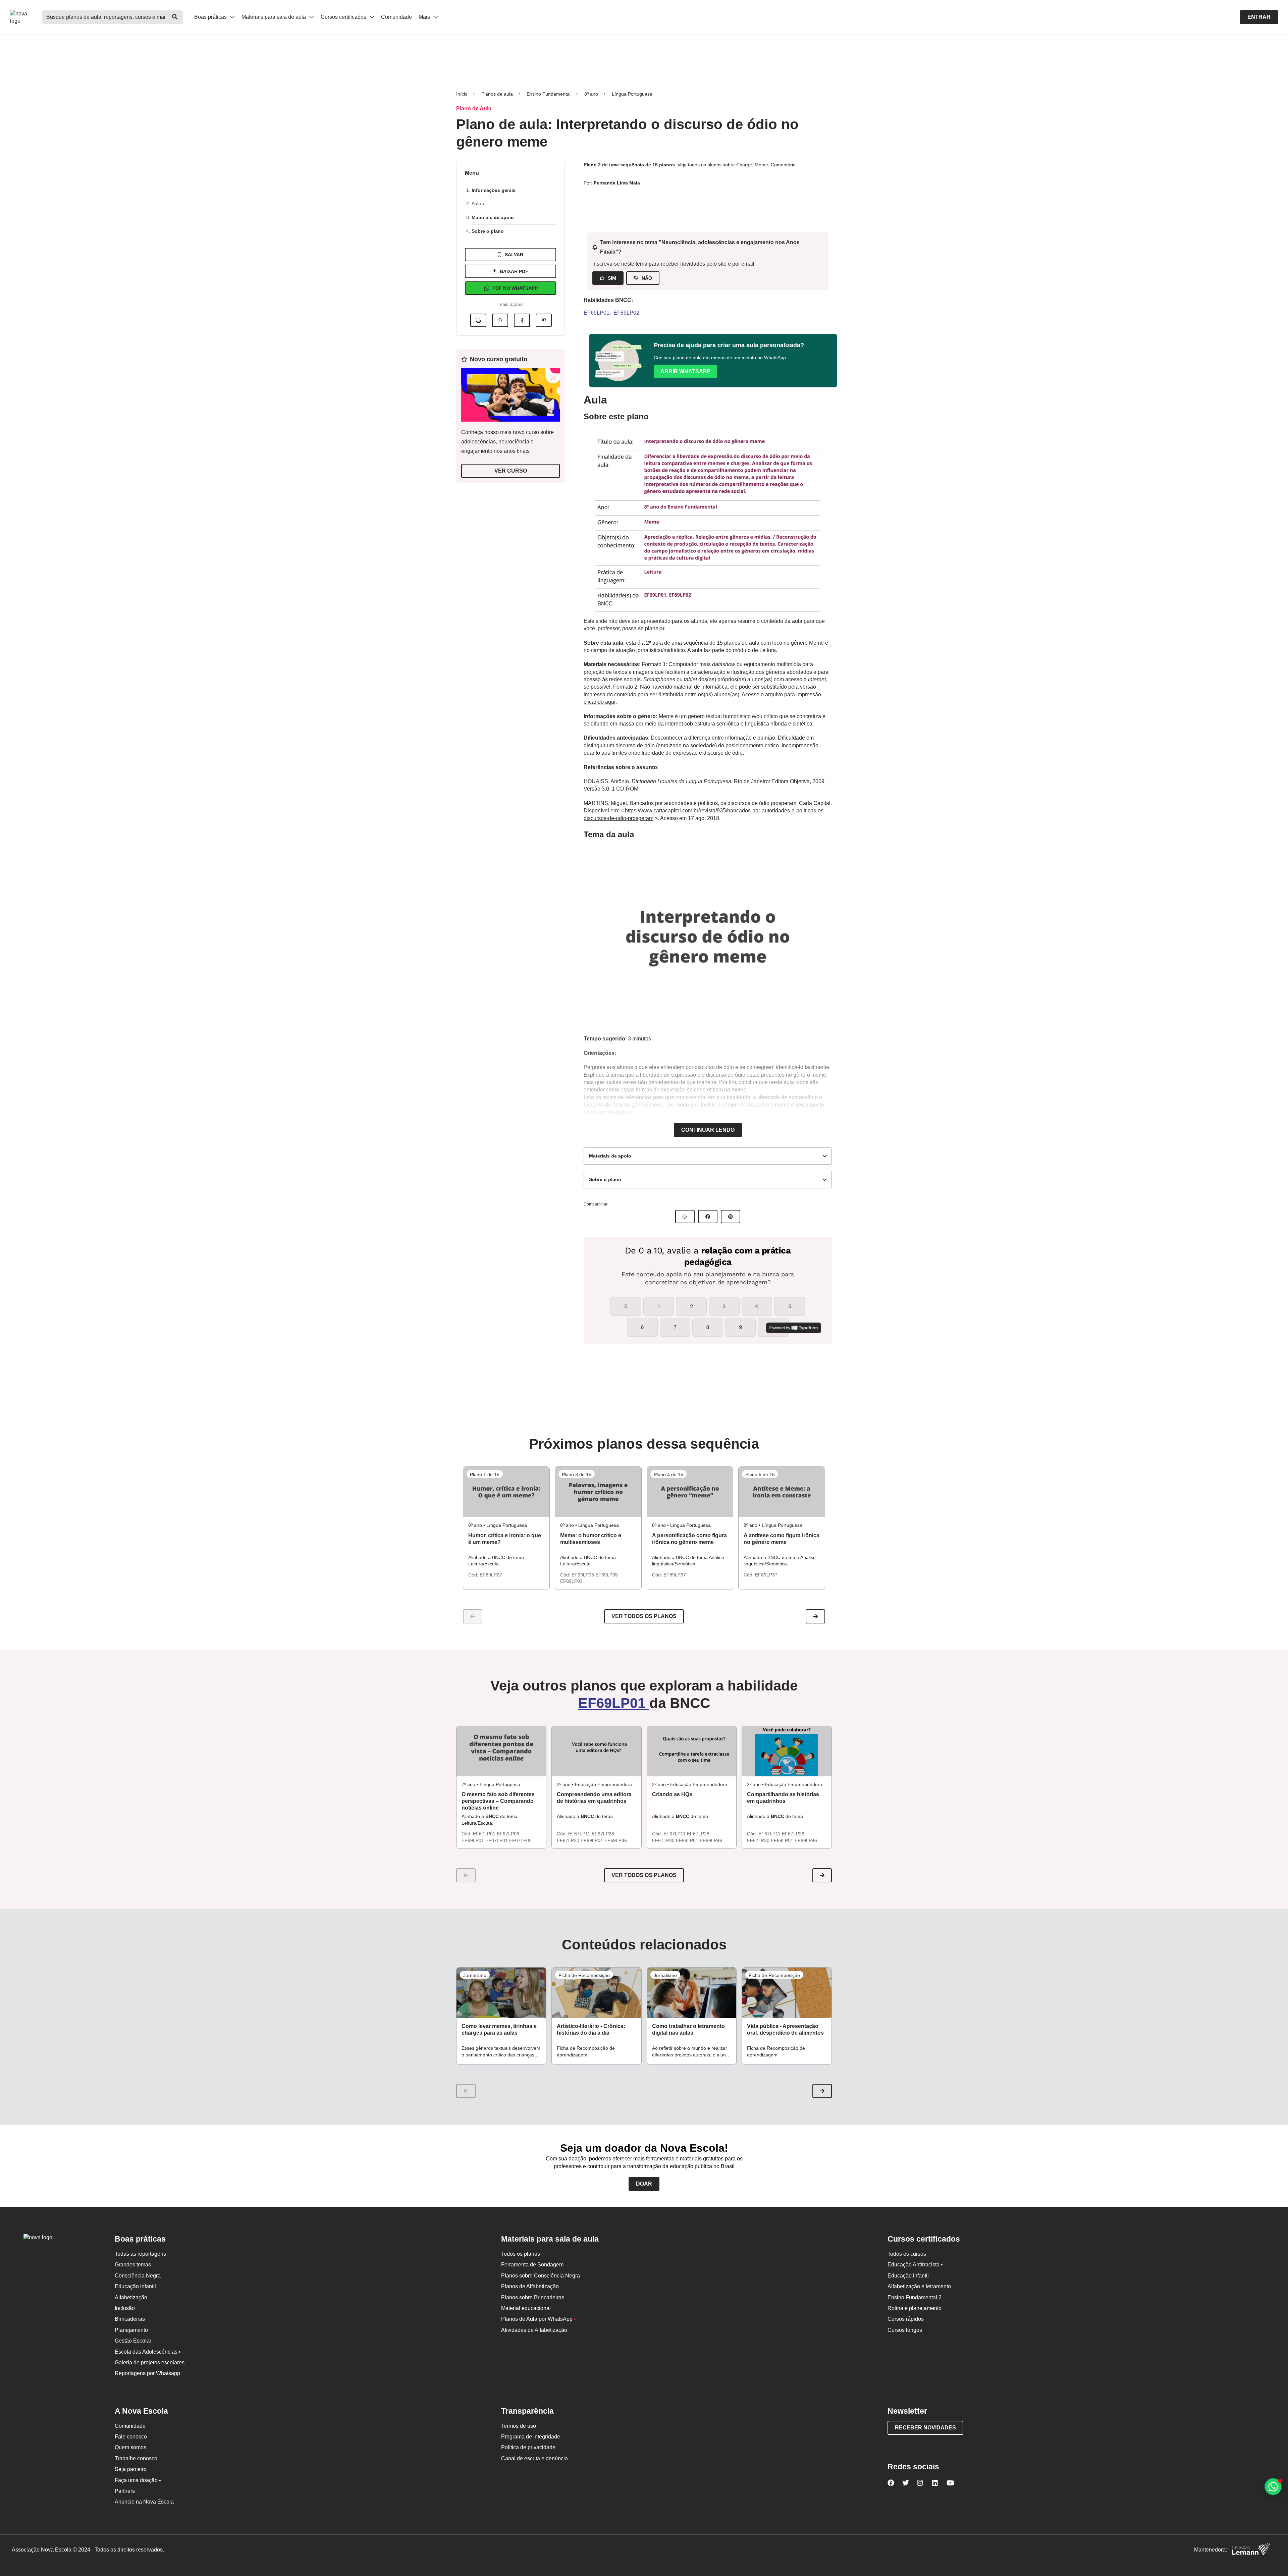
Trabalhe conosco (136, 2458)
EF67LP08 (508, 1834)
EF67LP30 (569, 1840)
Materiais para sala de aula (274, 17)
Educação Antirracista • (915, 2265)
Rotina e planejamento (915, 2308)
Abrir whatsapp (685, 371)
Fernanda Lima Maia (617, 183)
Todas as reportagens (140, 2254)
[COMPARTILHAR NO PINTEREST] (731, 1217)
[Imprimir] (478, 320)
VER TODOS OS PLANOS (644, 1875)
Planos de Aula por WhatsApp (539, 2319)
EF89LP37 (675, 1575)
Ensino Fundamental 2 (915, 2297)
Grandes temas (133, 2265)
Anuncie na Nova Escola (144, 2502)
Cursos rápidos (906, 2319)
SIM (612, 278)
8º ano (591, 94)
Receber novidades (925, 2428)
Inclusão (125, 2308)
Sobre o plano (488, 231)
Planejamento (131, 2330)
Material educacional (526, 2308)
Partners (125, 2491)
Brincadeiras (130, 2319)
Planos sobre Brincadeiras (533, 2297)
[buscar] (175, 17)
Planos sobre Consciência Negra (541, 2276)
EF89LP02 (626, 313)
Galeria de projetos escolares (150, 2363)
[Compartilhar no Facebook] (522, 320)
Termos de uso (519, 2426)
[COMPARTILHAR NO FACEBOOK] (708, 1217)
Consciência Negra (138, 2276)
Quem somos (130, 2447)
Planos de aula (497, 94)
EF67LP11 (580, 1834)
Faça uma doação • (138, 2480)
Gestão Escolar (133, 2341)
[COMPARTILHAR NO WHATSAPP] (685, 1217)
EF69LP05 (607, 1575)
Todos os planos (521, 2254)
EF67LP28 (603, 1834)
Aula (477, 204)
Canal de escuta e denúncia (534, 2458)
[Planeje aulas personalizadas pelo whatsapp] (1273, 2487)
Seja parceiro (131, 2469)
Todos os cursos (907, 2254)
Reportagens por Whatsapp (147, 2373)
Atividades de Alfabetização (534, 2330)
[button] (815, 1616)
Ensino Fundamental (549, 94)
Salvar (514, 255)
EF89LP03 (571, 1581)
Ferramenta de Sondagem (532, 2265)
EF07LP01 (497, 1840)
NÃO (647, 278)
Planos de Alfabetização (530, 2286)
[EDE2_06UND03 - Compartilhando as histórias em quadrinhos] (787, 1751)
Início (462, 94)
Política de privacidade (528, 2447)
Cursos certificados (344, 17)
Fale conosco (131, 2437)
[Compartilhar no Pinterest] (544, 320)
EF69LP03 (583, 1575)
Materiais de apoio (493, 217)
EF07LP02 (520, 1840)
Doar (644, 2184)
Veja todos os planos (700, 165)
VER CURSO (511, 471)
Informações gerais (494, 190)
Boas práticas (211, 17)
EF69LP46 (616, 1840)
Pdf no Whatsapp (515, 288)
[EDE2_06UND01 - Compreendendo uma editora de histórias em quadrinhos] (597, 1751)
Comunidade (396, 17)
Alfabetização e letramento (919, 2286)
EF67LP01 (485, 1834)
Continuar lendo (708, 1130)
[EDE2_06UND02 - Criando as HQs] (692, 1751)
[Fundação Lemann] (1251, 2550)
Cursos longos (905, 2330)
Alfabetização (131, 2297)
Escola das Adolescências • (148, 2352)
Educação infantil (135, 2286)
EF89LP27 (491, 1575)
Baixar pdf (514, 271)
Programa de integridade (531, 2437)
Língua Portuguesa (632, 94)
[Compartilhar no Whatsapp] (500, 320)
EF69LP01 (597, 313)
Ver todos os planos (644, 1616)
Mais (425, 17)
